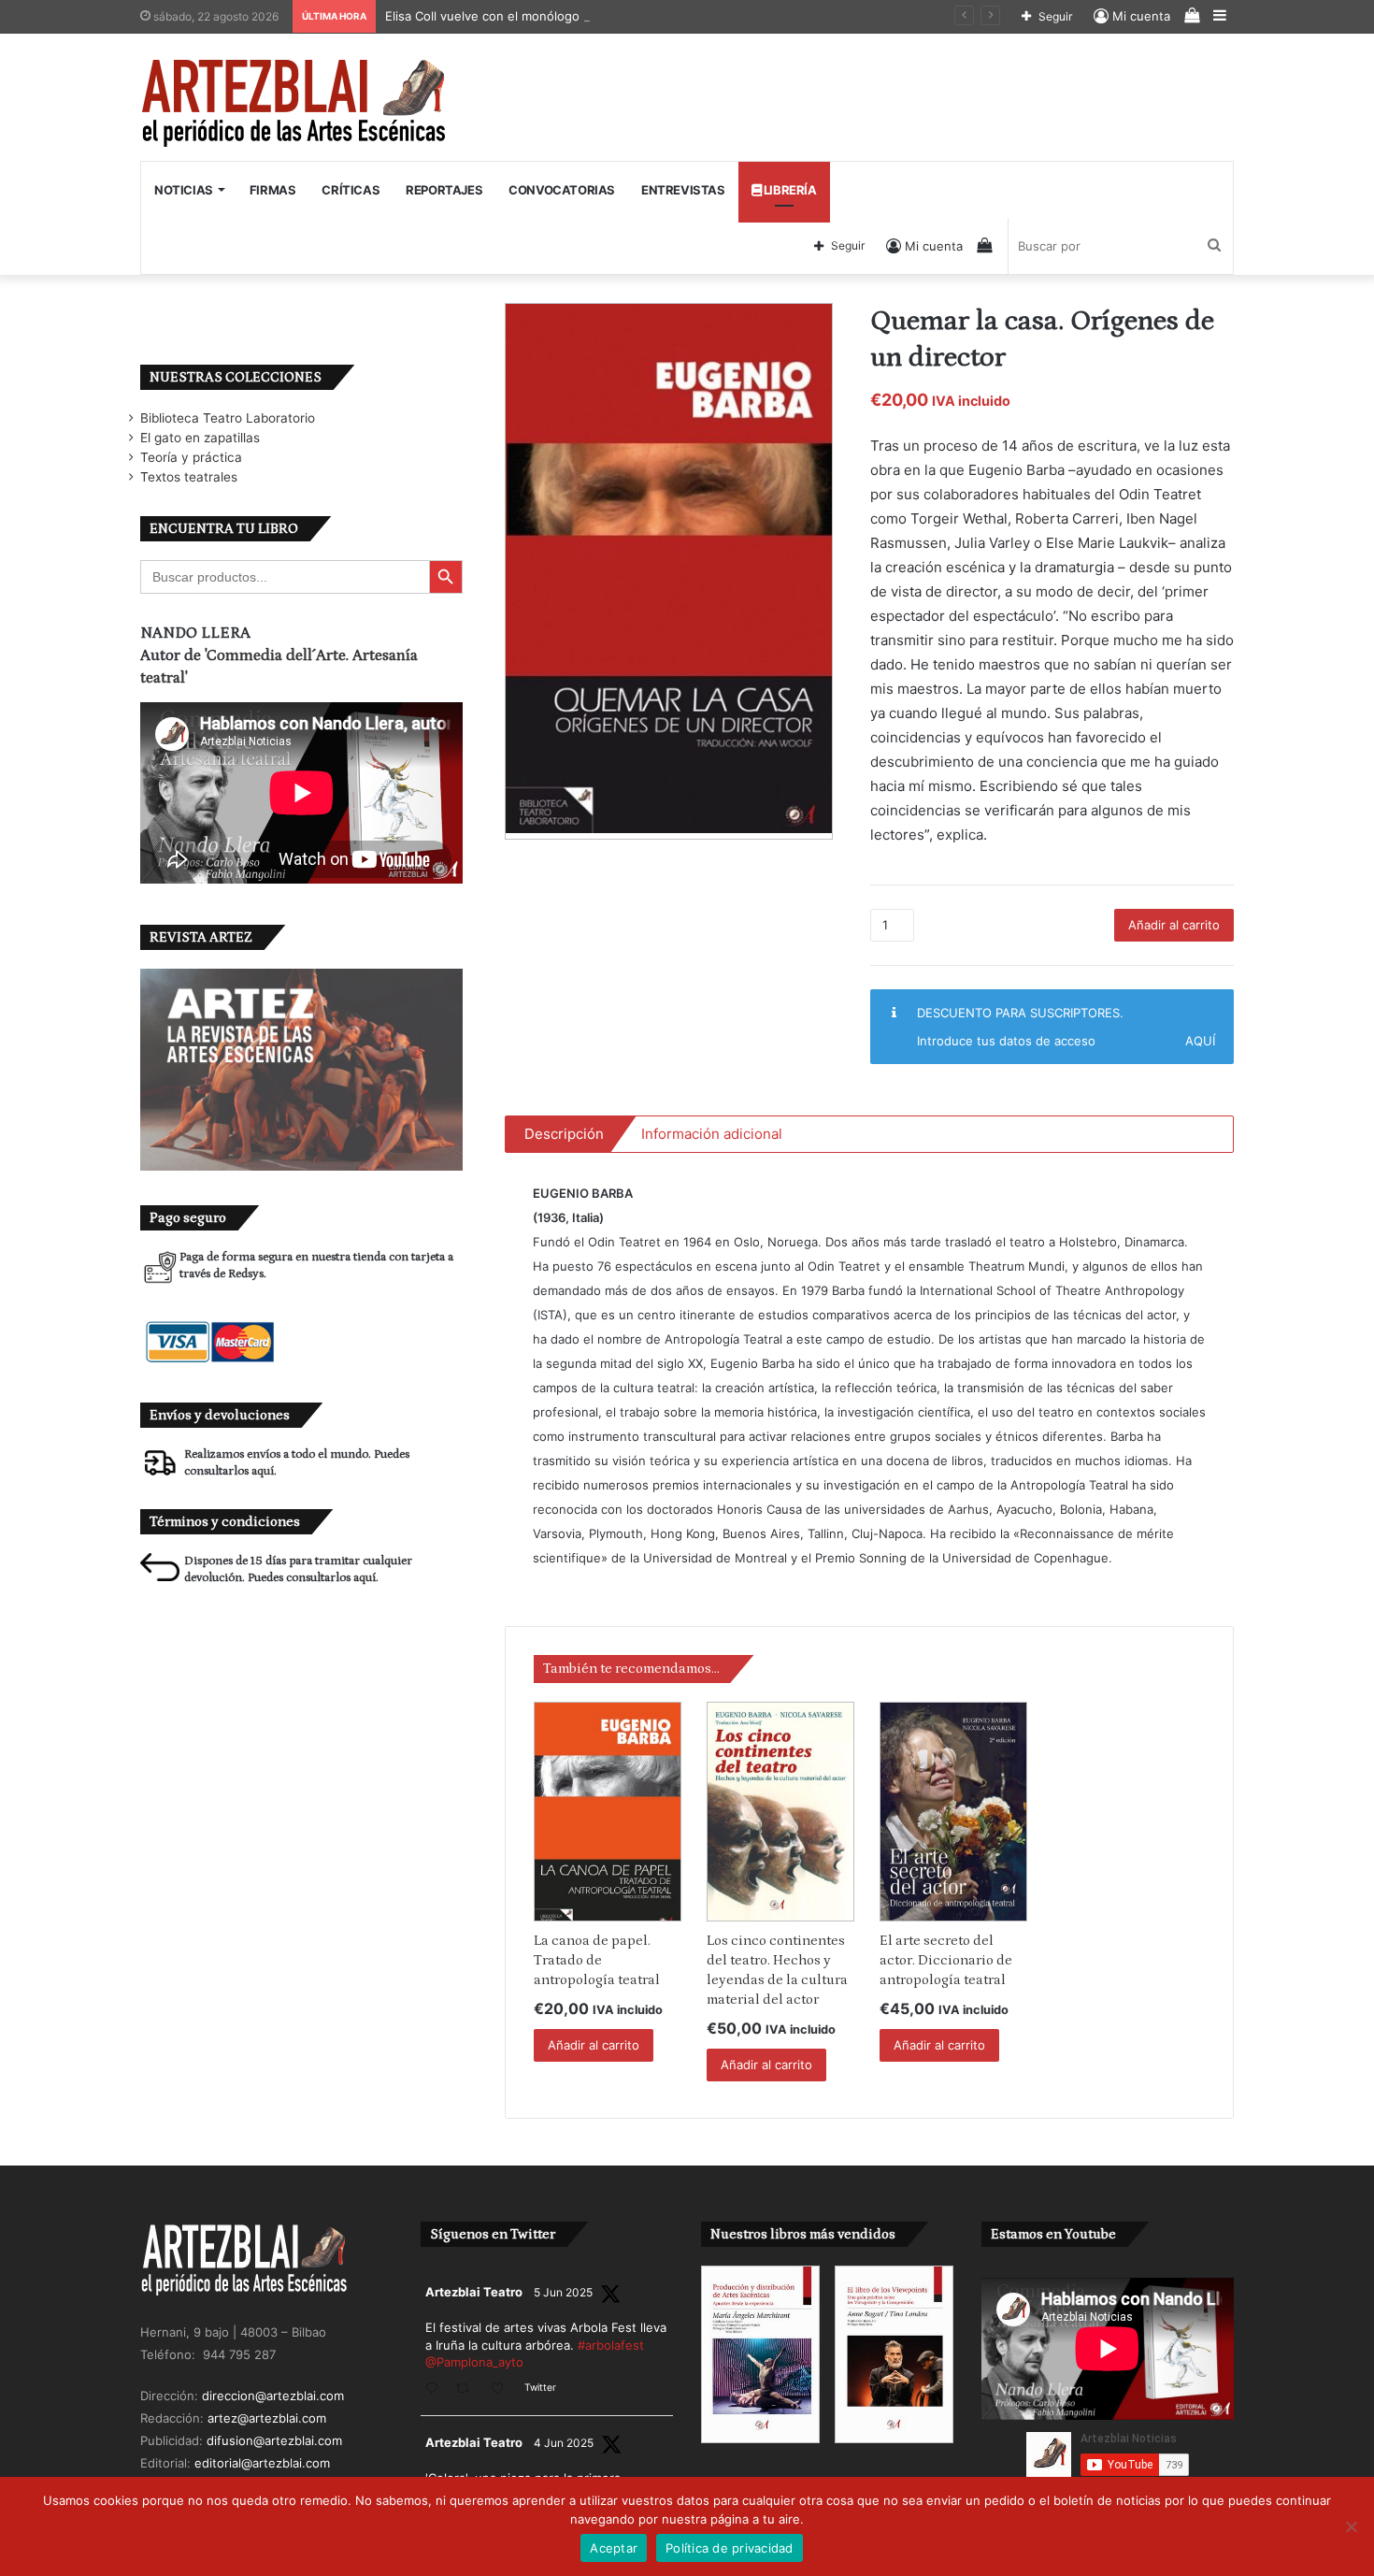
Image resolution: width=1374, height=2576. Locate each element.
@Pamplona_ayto (474, 2362)
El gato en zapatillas (200, 438)
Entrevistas (683, 190)
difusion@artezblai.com (274, 2440)
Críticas (351, 190)
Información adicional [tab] (712, 1134)
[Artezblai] (295, 104)
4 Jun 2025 (564, 2443)
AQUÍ (1200, 1041)
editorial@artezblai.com (262, 2463)
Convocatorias (562, 190)
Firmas (273, 190)
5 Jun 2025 (563, 2292)
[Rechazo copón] (1351, 2526)
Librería (788, 190)
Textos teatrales (189, 477)
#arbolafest (611, 2345)
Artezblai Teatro (474, 2292)
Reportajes (444, 190)
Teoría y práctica (191, 457)
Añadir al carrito (1174, 925)
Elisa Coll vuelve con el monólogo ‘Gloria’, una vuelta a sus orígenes (584, 16)
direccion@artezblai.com (273, 2396)
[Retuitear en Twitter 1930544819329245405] (468, 2389)
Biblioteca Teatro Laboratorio (228, 418)
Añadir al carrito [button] (594, 2045)
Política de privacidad (730, 2548)
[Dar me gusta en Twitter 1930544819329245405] (503, 2389)
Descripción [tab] (564, 1134)
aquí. (264, 1471)
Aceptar (614, 2548)
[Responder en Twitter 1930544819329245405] (436, 2389)
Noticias (184, 190)
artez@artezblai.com (267, 2418)
